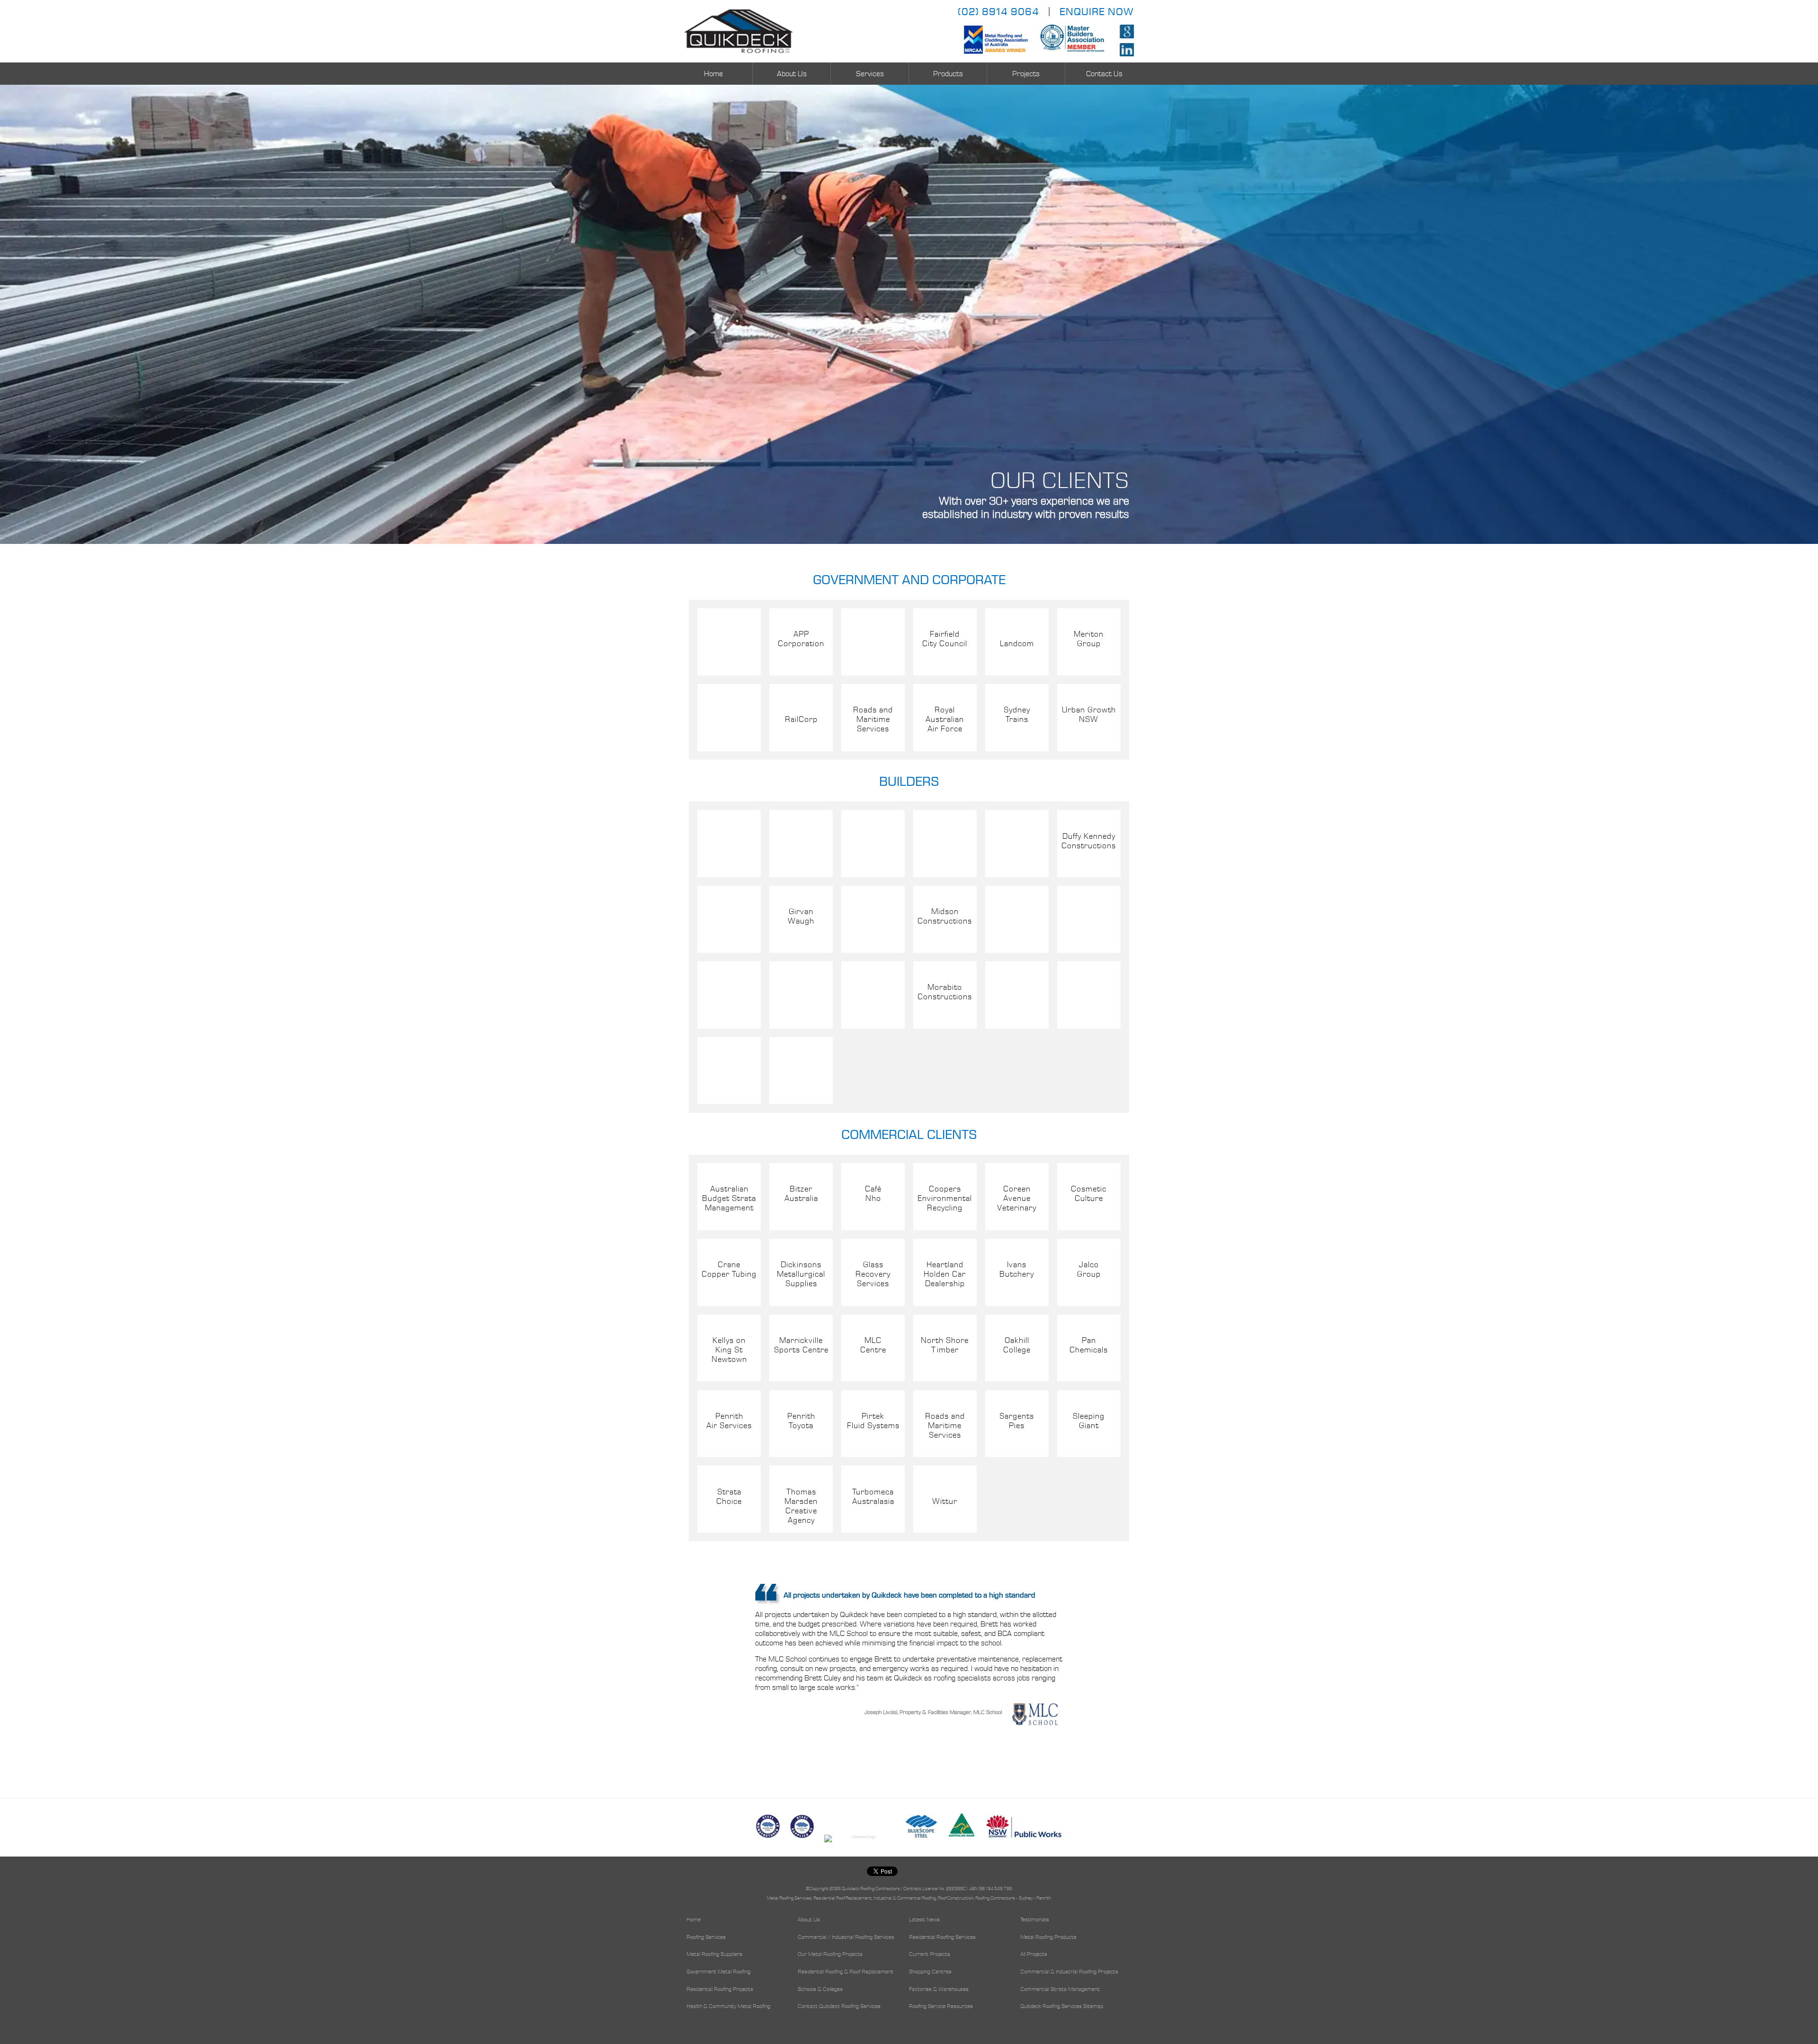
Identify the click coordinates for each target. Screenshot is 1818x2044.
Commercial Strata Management (1060, 1990)
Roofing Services (706, 1937)
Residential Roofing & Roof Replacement (846, 1972)
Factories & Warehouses (939, 1990)
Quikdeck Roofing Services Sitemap (1062, 2007)
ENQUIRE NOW (1097, 12)
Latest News (924, 1920)
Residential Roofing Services (942, 1937)
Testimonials (1035, 1920)
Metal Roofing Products (1048, 1937)
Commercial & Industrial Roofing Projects (1069, 1972)
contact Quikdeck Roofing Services (839, 2007)
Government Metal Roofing (718, 1972)
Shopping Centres (930, 1972)
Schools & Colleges (820, 1990)
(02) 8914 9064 (998, 12)
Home (713, 74)
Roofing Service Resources (941, 2007)
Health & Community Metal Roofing (728, 2007)
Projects (1026, 74)
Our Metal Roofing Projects (830, 1955)
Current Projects (930, 1955)
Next (1124, 1671)
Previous (694, 1671)
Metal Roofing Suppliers (714, 1955)
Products (948, 74)
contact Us (1104, 74)
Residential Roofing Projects (720, 1990)
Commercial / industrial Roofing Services (846, 1937)
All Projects (1034, 1955)
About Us (792, 74)
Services (870, 74)
